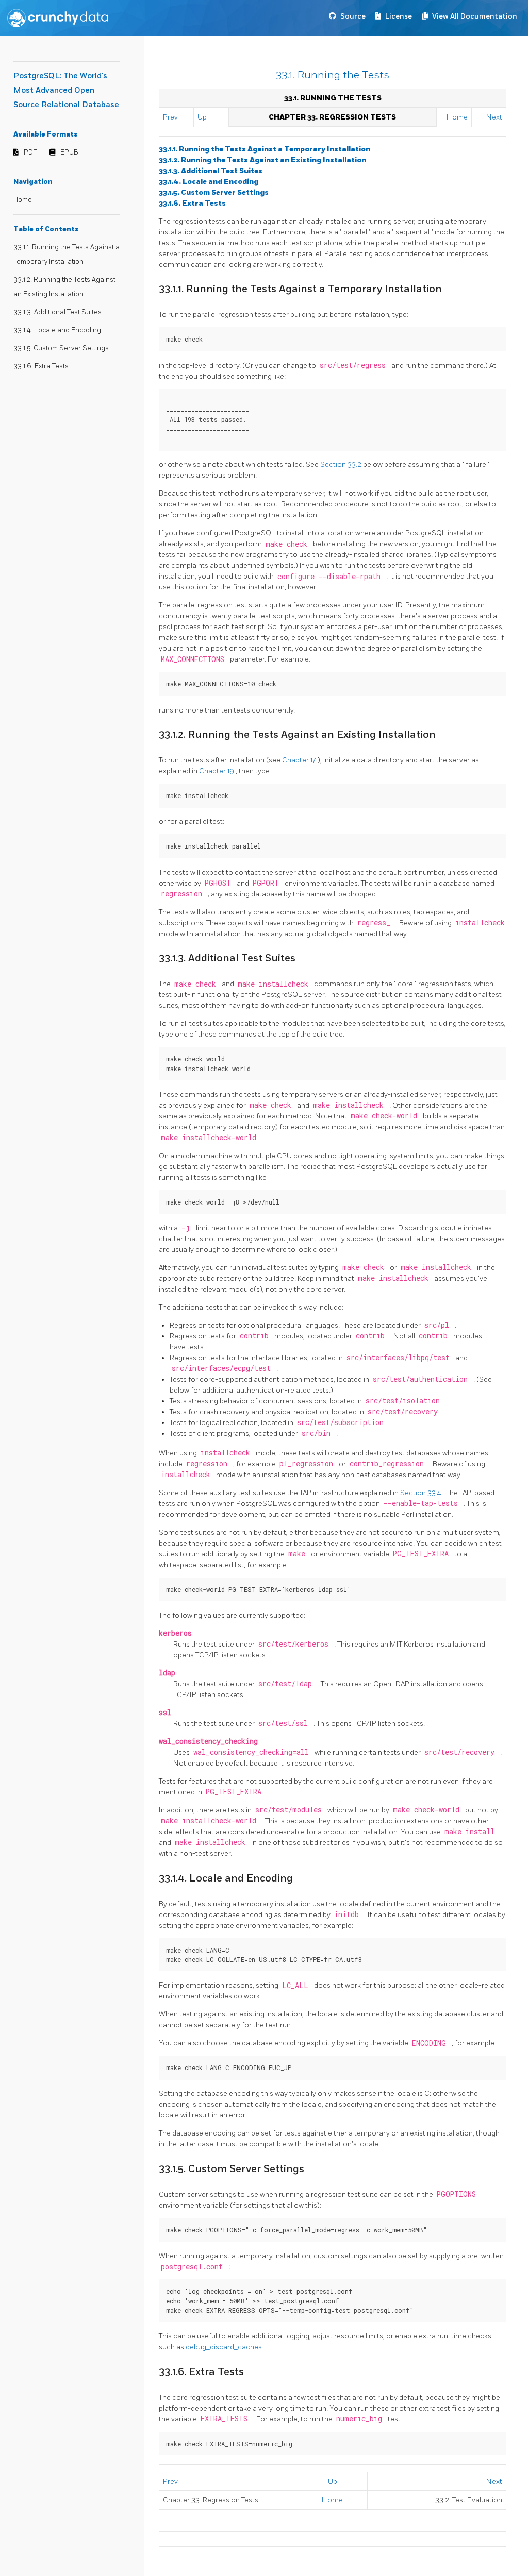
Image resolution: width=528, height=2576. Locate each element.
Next (494, 117)
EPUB (69, 152)
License (399, 16)
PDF (30, 152)
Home (23, 200)
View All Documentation (475, 16)
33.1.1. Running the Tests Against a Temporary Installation (265, 149)
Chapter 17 (300, 760)
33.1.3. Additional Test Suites (57, 312)
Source (353, 16)
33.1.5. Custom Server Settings (61, 348)
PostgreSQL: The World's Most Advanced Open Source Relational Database (66, 90)
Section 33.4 (422, 1493)
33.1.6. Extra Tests (41, 366)
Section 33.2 (342, 464)
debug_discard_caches (225, 2347)
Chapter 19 (217, 771)
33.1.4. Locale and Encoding (57, 330)
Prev (170, 117)
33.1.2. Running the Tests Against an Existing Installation (262, 160)
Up (202, 117)
